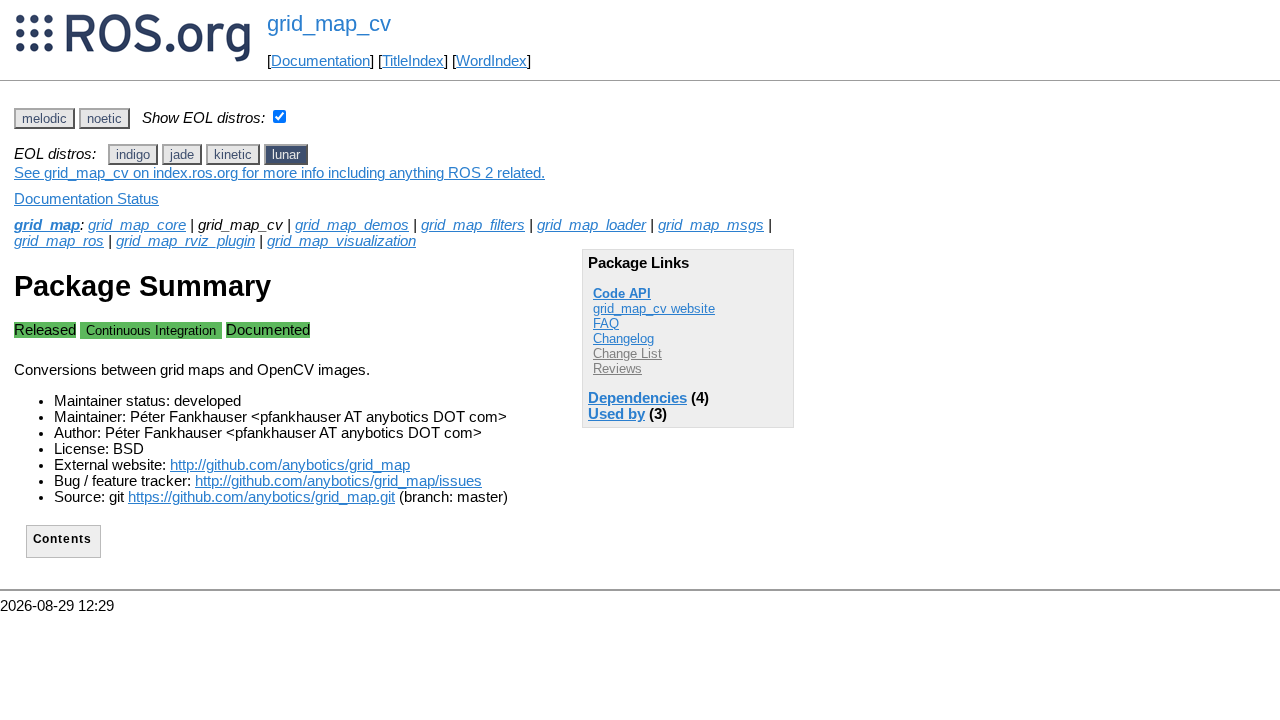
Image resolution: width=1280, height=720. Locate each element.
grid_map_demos (352, 225)
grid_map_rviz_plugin (185, 241)
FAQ (606, 323)
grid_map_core (137, 225)
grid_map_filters (473, 225)
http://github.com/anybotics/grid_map (290, 465)
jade (182, 154)
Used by (616, 414)
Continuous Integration (151, 330)
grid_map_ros (59, 241)
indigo (133, 154)
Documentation (320, 61)
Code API (622, 293)
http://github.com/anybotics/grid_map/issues (338, 481)
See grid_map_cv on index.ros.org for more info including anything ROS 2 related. (279, 173)
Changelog (623, 338)
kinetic (233, 154)
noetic (104, 118)
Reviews (617, 368)
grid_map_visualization (341, 241)
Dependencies (637, 398)
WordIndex (491, 61)
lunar (286, 154)
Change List (627, 353)
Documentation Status (86, 199)
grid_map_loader (591, 225)
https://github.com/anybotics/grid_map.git (261, 497)
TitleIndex (413, 61)
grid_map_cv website (654, 308)
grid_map (47, 225)
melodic (44, 118)
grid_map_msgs (711, 225)
